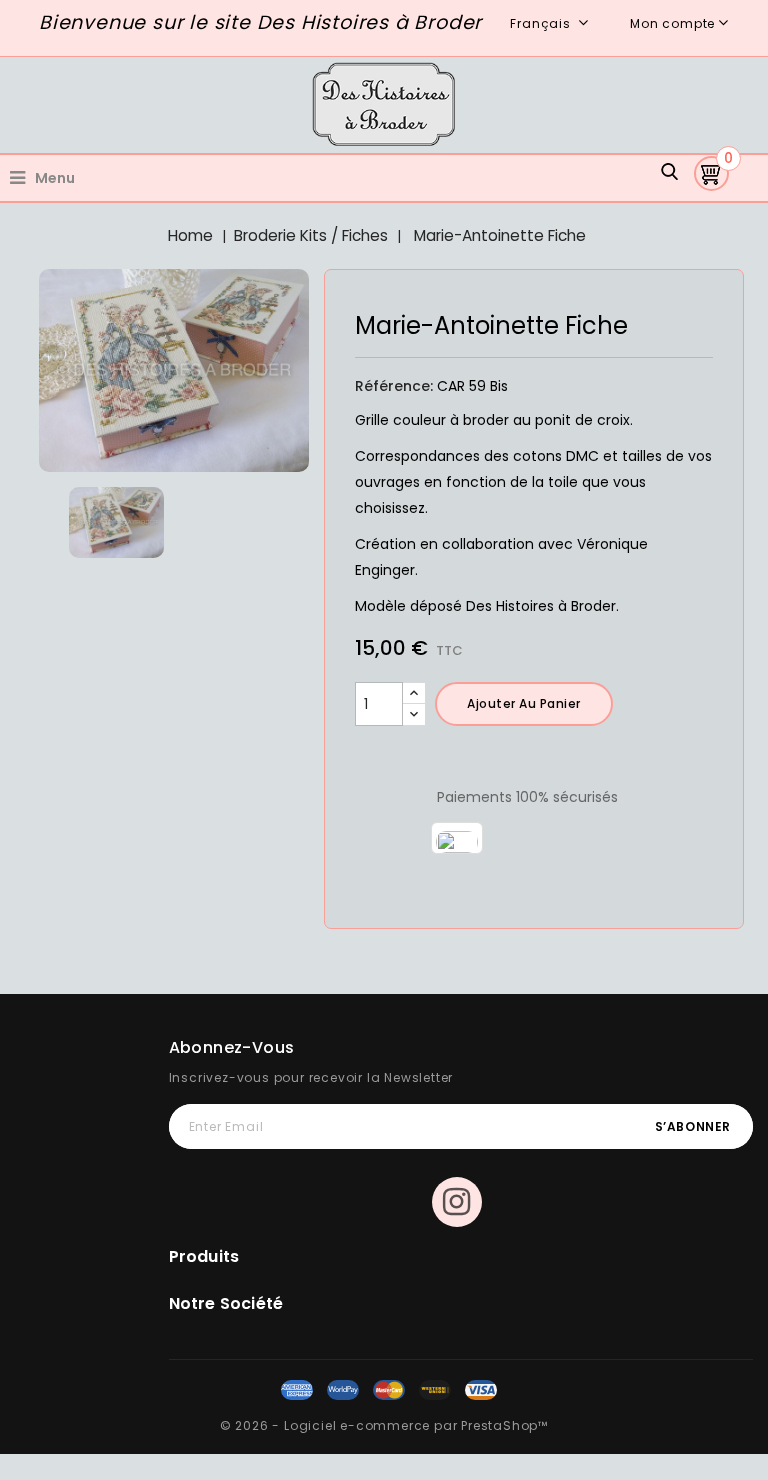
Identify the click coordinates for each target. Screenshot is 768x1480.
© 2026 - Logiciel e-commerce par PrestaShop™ (384, 1425)
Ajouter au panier (524, 703)
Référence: (394, 386)
